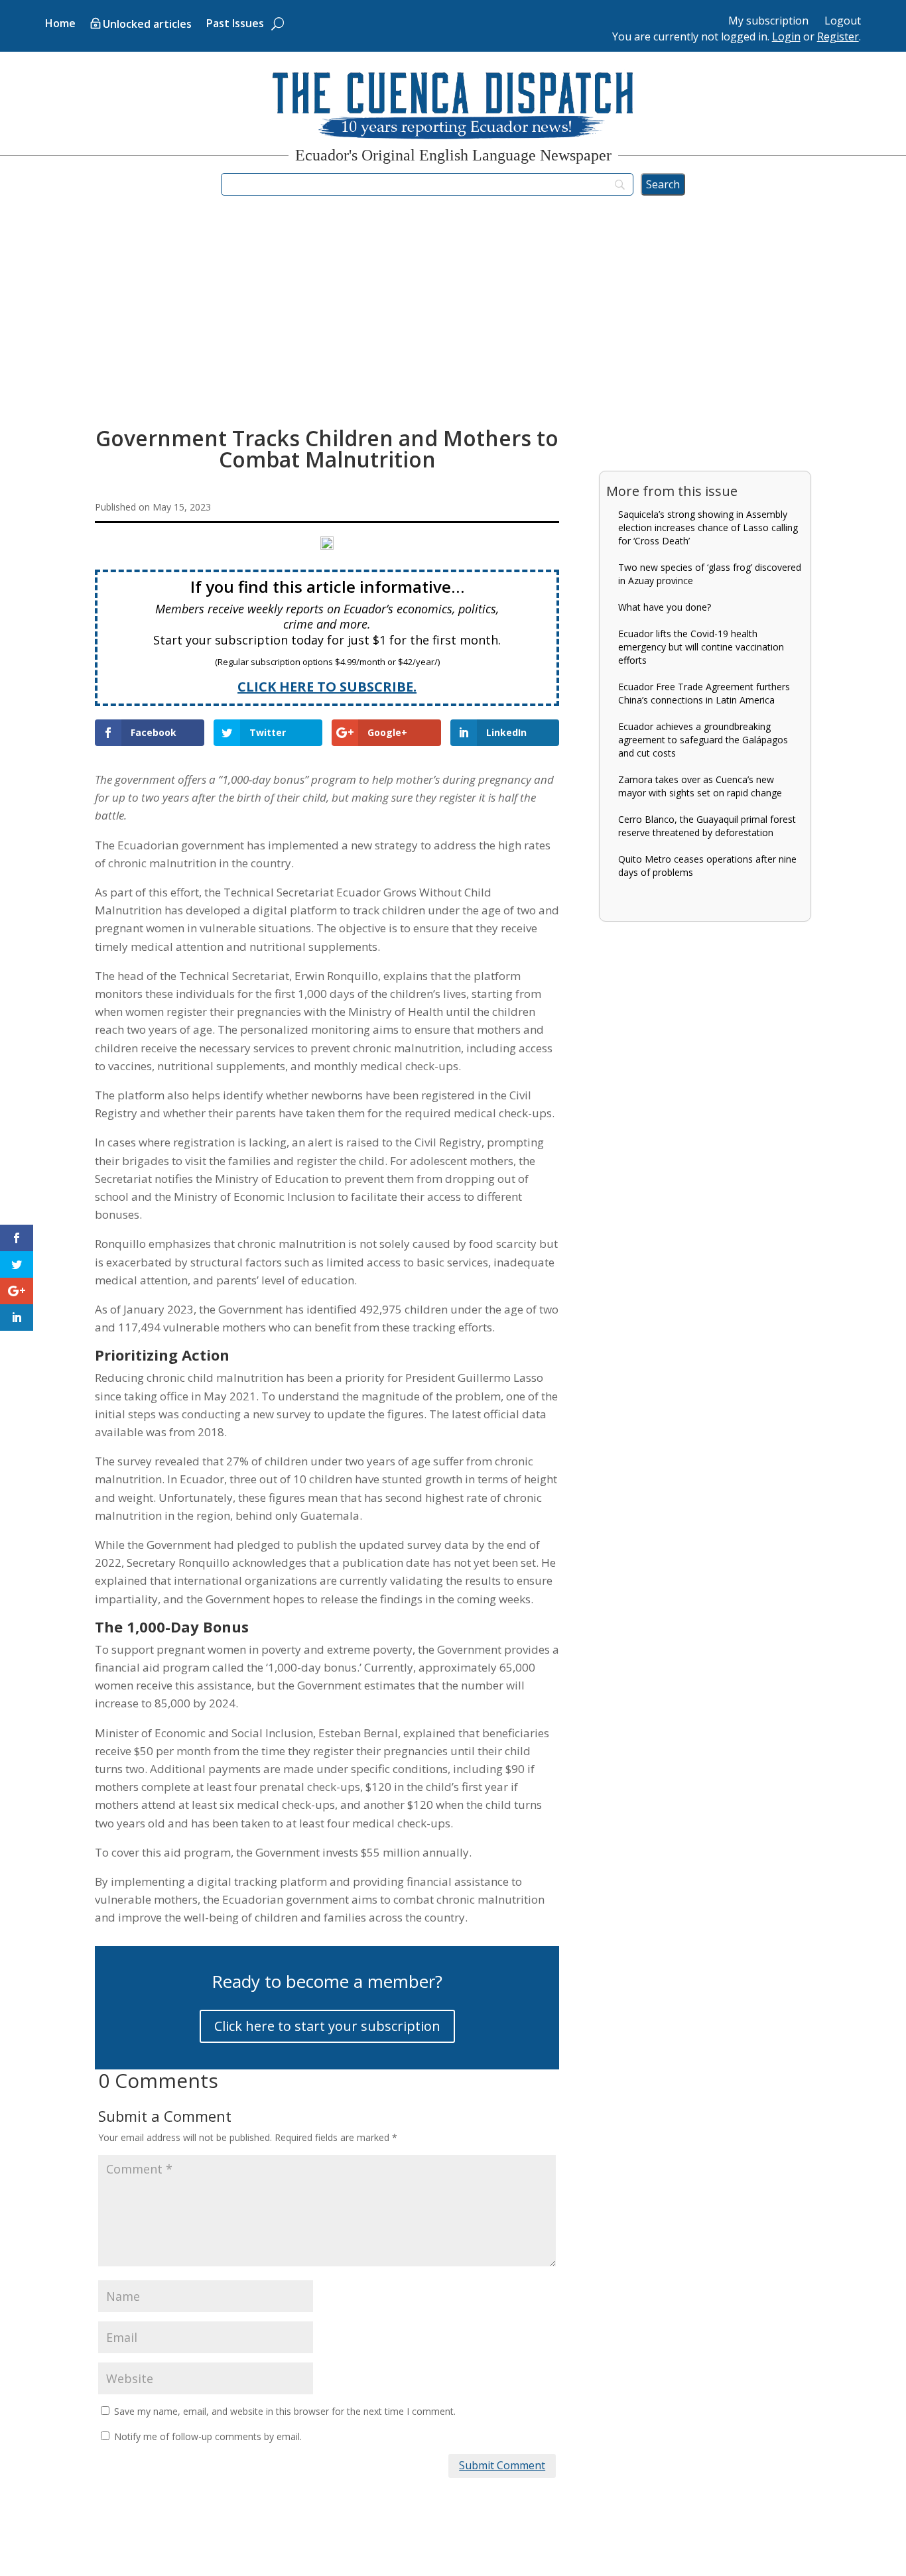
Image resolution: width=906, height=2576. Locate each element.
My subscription (768, 21)
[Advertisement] (453, 320)
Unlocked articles (147, 25)
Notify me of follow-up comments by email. (208, 2436)
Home (60, 25)
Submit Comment (502, 2465)
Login (786, 36)
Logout (843, 21)
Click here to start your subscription (327, 2026)
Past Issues (235, 25)
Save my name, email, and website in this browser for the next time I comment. (285, 2411)
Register (838, 36)
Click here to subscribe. (327, 687)
